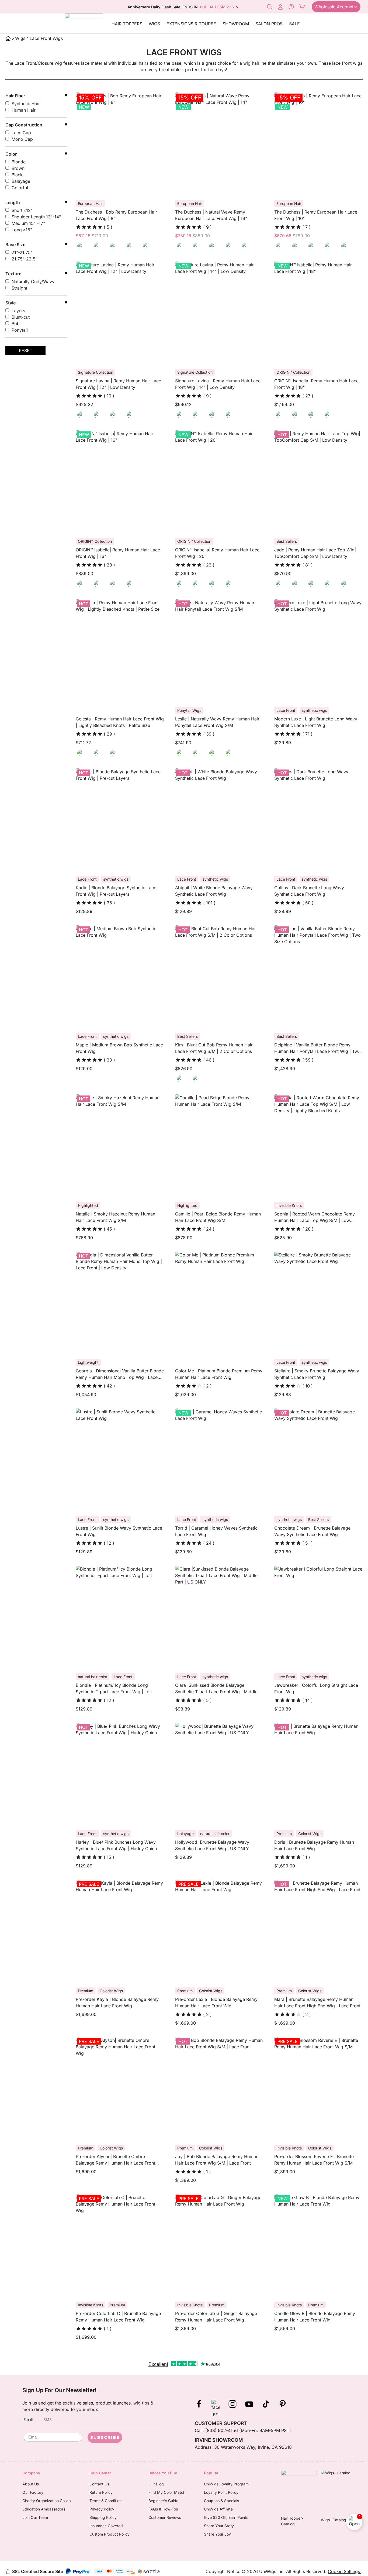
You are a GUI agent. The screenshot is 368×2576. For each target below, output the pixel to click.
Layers (18, 311)
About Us (31, 2484)
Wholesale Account (334, 7)
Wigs (154, 24)
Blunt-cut (21, 317)
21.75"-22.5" (25, 259)
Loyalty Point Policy (221, 2492)
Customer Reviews (165, 2517)
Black (17, 175)
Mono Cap (22, 139)
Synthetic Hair (26, 104)
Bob (16, 324)
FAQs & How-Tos (163, 2509)
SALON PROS (269, 24)
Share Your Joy (217, 2534)
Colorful (20, 188)
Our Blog (156, 2484)
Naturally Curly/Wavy (33, 281)
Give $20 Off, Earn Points (226, 2517)
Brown (18, 168)
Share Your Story (219, 2526)
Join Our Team (35, 2517)
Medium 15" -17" (28, 223)
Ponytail (20, 330)
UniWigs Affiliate (218, 2509)
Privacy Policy (102, 2509)
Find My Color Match (167, 2492)
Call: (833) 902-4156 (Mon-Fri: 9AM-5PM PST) (243, 2430)
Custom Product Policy (110, 2534)
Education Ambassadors (44, 2509)
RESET (26, 351)
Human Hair (24, 110)
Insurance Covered (106, 2526)
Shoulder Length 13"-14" (36, 217)
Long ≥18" (22, 230)
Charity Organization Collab (47, 2501)
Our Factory (33, 2492)
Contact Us (99, 2484)
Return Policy (101, 2492)
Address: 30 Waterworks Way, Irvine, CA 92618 (243, 2447)
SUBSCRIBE (105, 2437)
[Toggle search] (270, 7)
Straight (19, 288)
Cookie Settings (345, 2571)
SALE (294, 24)
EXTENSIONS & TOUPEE (191, 24)
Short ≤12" (22, 210)
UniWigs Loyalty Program (226, 2484)
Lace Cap (21, 133)
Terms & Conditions (106, 2501)
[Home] (8, 38)
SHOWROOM (236, 24)
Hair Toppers (127, 24)
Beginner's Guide (163, 2501)
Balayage (21, 181)
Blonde (19, 162)
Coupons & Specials (221, 2501)
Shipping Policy (103, 2517)
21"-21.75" (22, 252)
